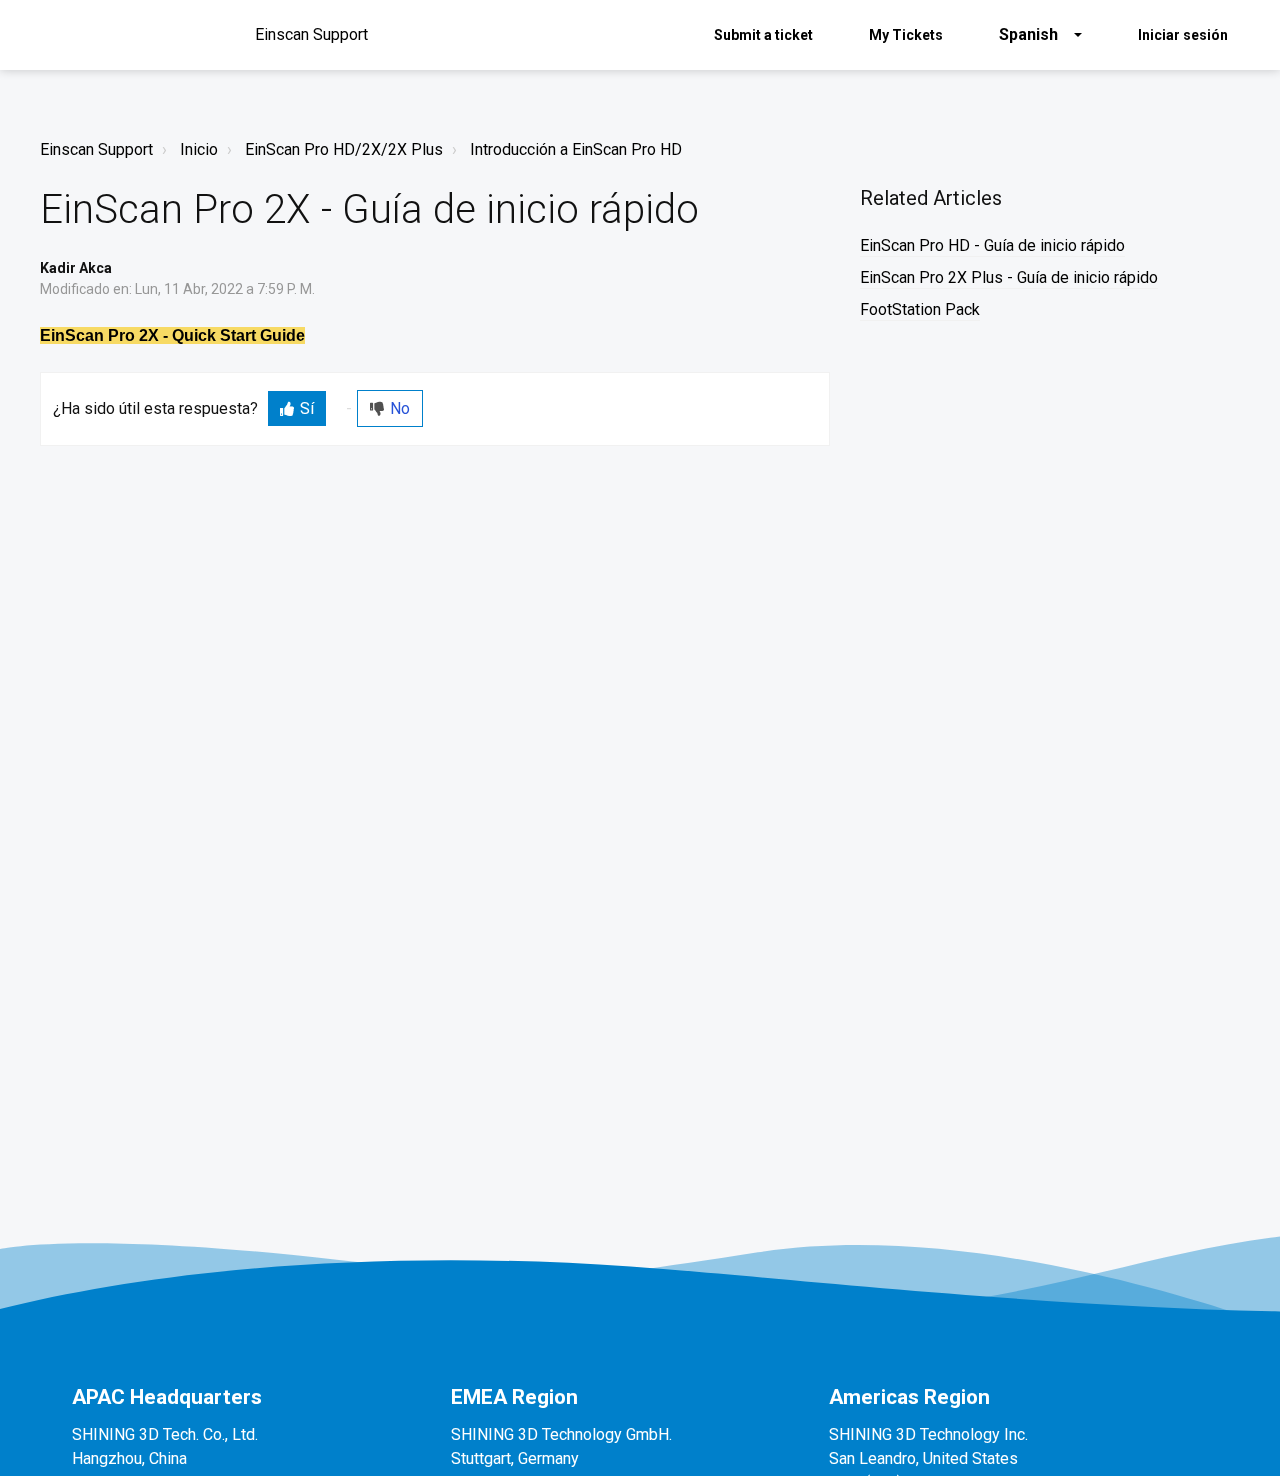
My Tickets (906, 35)
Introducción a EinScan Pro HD (576, 149)
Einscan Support (96, 149)
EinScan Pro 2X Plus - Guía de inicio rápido (1009, 277)
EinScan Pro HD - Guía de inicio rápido (992, 245)
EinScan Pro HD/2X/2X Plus (344, 149)
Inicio (199, 149)
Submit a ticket (763, 35)
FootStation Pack (920, 309)
